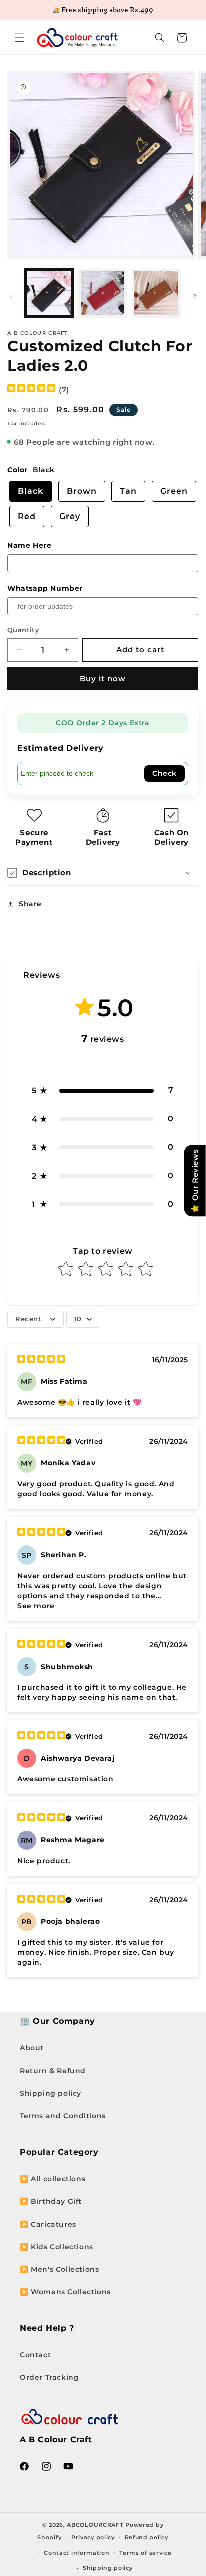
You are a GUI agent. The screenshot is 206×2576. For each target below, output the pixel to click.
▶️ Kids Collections (57, 2247)
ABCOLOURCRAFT (95, 2525)
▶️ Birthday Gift (51, 2201)
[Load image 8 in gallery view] (156, 293)
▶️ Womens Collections (65, 2292)
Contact (35, 2355)
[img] (31, 390)
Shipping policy (51, 2093)
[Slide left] (11, 296)
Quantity (23, 630)
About (32, 2048)
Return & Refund (53, 2071)
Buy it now (103, 678)
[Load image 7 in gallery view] (103, 293)
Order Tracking (49, 2377)
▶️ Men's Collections (59, 2269)
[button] (20, 38)
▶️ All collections (53, 2179)
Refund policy (147, 2537)
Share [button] (30, 904)
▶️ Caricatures (48, 2224)
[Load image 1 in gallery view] (49, 293)
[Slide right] (195, 296)
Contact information (77, 2553)
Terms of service (145, 2553)
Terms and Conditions (63, 2116)
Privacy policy (93, 2537)
